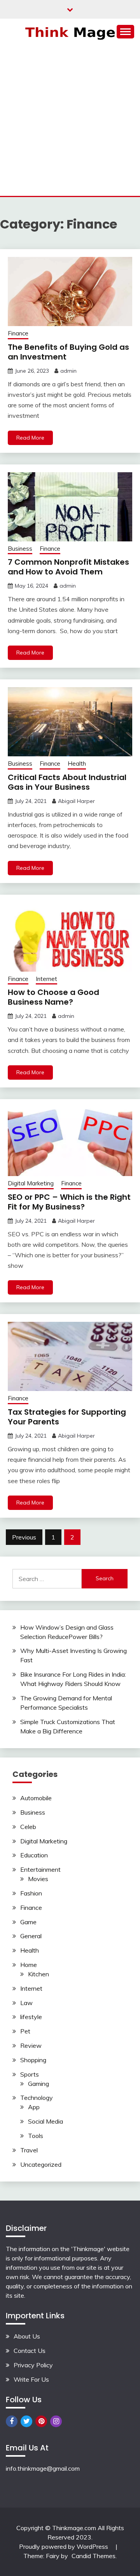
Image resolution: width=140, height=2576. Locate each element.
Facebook (12, 2421)
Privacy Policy (33, 2365)
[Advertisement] (70, 122)
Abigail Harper (76, 801)
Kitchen (38, 1974)
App (34, 2107)
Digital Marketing (31, 1183)
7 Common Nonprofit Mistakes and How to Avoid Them (68, 567)
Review (31, 2045)
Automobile (36, 1798)
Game (28, 1922)
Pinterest (41, 2421)
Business (20, 549)
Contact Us (30, 2351)
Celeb (28, 1827)
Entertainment (40, 1869)
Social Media (45, 2121)
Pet (25, 2031)
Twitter (26, 2421)
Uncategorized (41, 2164)
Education (34, 1855)
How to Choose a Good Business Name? (53, 997)
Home (29, 1965)
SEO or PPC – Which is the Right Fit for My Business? (69, 1202)
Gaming (38, 2084)
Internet (46, 979)
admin (68, 371)
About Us (27, 2336)
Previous (24, 1537)
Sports (30, 2074)
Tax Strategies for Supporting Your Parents (67, 1417)
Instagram (56, 2421)
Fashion (31, 1893)
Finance (18, 333)
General (31, 1936)
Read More (30, 438)
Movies (38, 1879)
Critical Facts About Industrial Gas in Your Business (67, 782)
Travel (29, 2150)
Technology (37, 2098)
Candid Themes (94, 2556)
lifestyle (31, 2017)
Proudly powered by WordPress (64, 2546)
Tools (36, 2136)
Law (26, 2003)
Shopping (33, 2060)
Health (77, 764)
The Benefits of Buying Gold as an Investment (68, 352)
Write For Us (31, 2379)
